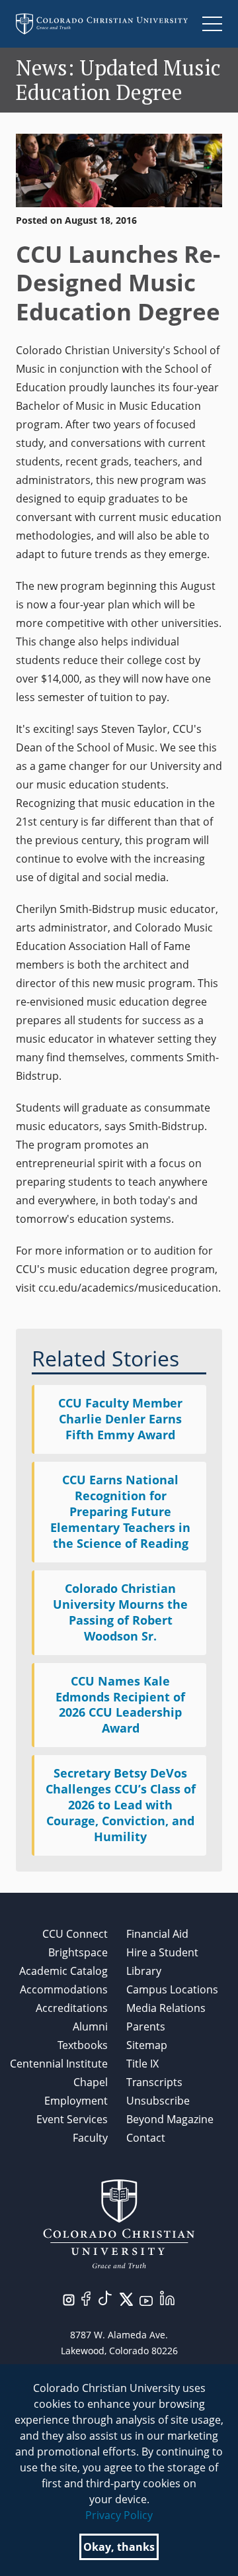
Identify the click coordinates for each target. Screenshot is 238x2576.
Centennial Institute (59, 2064)
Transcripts (154, 2082)
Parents (146, 2027)
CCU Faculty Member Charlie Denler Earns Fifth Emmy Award (120, 1419)
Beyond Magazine (170, 2119)
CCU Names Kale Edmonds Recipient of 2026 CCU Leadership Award (120, 1705)
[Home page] (102, 24)
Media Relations (166, 2008)
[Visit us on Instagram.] (69, 2299)
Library (144, 1971)
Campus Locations (172, 1989)
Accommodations (64, 1989)
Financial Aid (157, 1934)
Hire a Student (162, 1952)
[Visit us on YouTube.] (146, 2300)
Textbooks (83, 2045)
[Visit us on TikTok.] (105, 2297)
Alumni (90, 2027)
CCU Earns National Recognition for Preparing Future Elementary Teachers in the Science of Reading (120, 1511)
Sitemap (147, 2045)
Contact (146, 2138)
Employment (76, 2101)
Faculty (90, 2138)
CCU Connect (75, 1934)
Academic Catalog (63, 1971)
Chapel (91, 2082)
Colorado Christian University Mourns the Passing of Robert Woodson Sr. (120, 1612)
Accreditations (72, 2008)
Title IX (142, 2064)
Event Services (72, 2119)
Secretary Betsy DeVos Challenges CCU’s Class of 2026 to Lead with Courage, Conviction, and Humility (121, 1805)
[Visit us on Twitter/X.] (126, 2298)
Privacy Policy (119, 2515)
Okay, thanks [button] (119, 2547)
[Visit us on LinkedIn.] (167, 2297)
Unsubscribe (158, 2101)
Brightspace (78, 1952)
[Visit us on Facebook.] (86, 2297)
